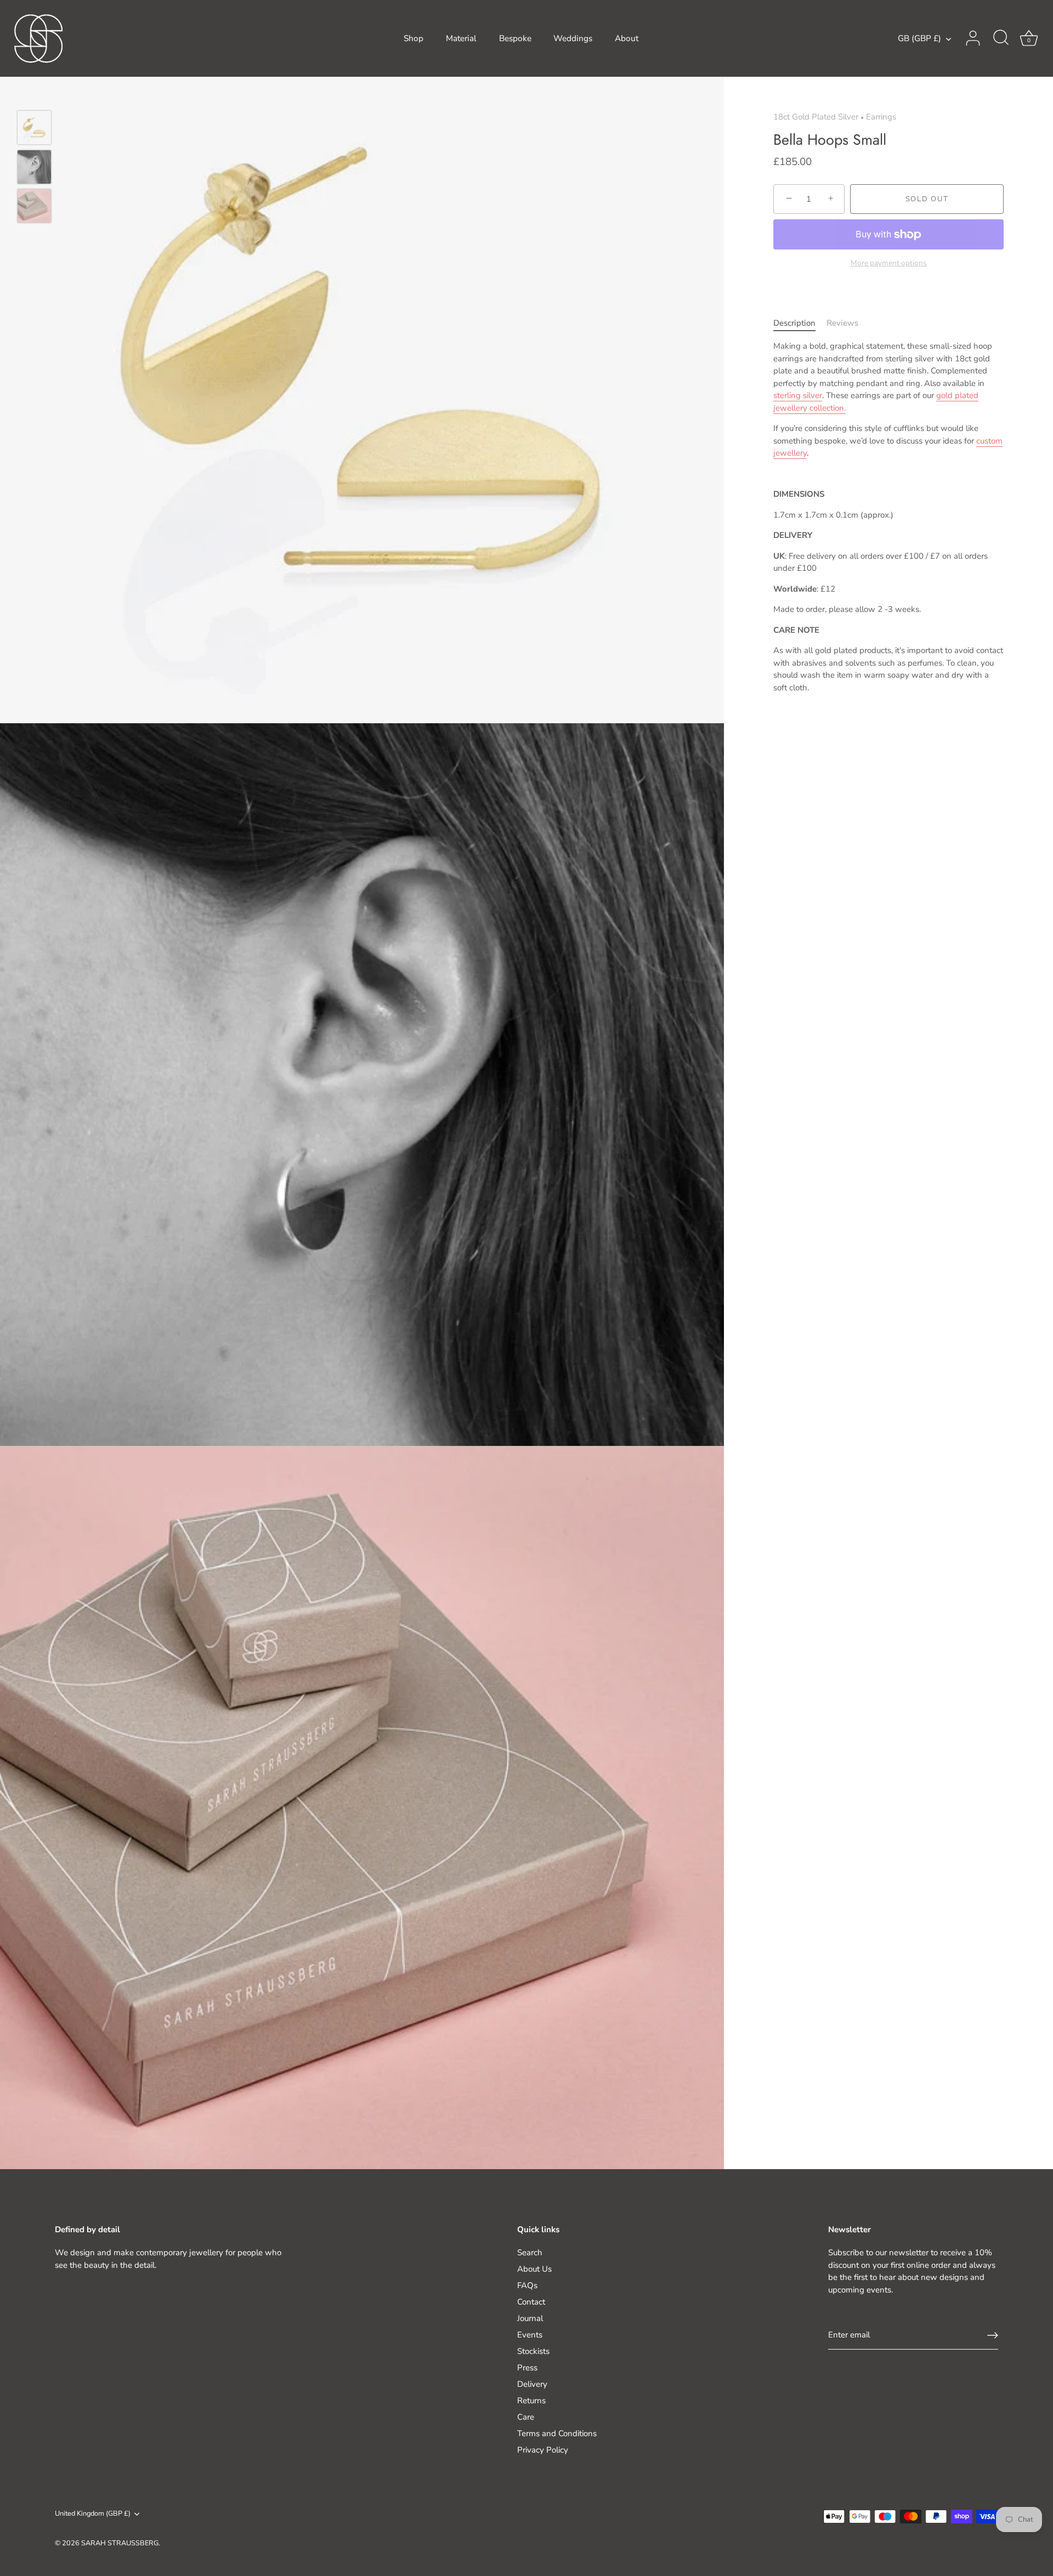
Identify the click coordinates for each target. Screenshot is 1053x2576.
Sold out (927, 199)
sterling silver (798, 395)
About (627, 38)
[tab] (800, 323)
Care (526, 2417)
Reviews (842, 323)
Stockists (533, 2351)
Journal (530, 2318)
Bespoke (515, 38)
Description (794, 323)
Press (527, 2368)
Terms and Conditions (557, 2433)
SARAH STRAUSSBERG (120, 2543)
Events (530, 2335)
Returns (531, 2401)
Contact (531, 2302)
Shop (414, 38)
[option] (34, 129)
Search (530, 2252)
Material (461, 38)
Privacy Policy (543, 2450)
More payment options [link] (889, 263)
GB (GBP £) (919, 39)
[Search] (1001, 38)
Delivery (532, 2384)
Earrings (881, 117)
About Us (534, 2269)
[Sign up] (993, 2335)
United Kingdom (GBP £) (93, 2514)
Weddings (573, 38)
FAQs (527, 2285)
